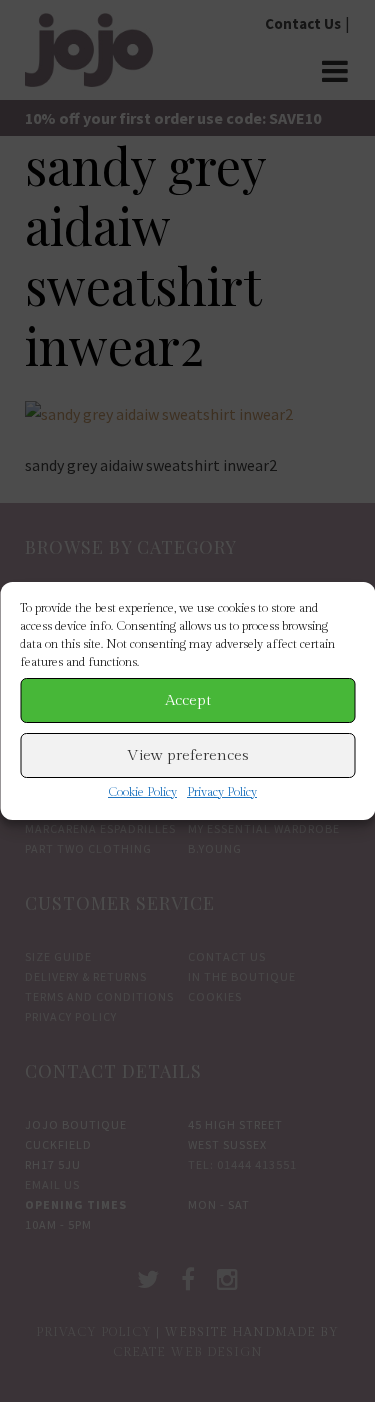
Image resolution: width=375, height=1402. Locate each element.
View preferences (188, 755)
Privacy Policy (222, 792)
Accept (188, 700)
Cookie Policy (142, 792)
